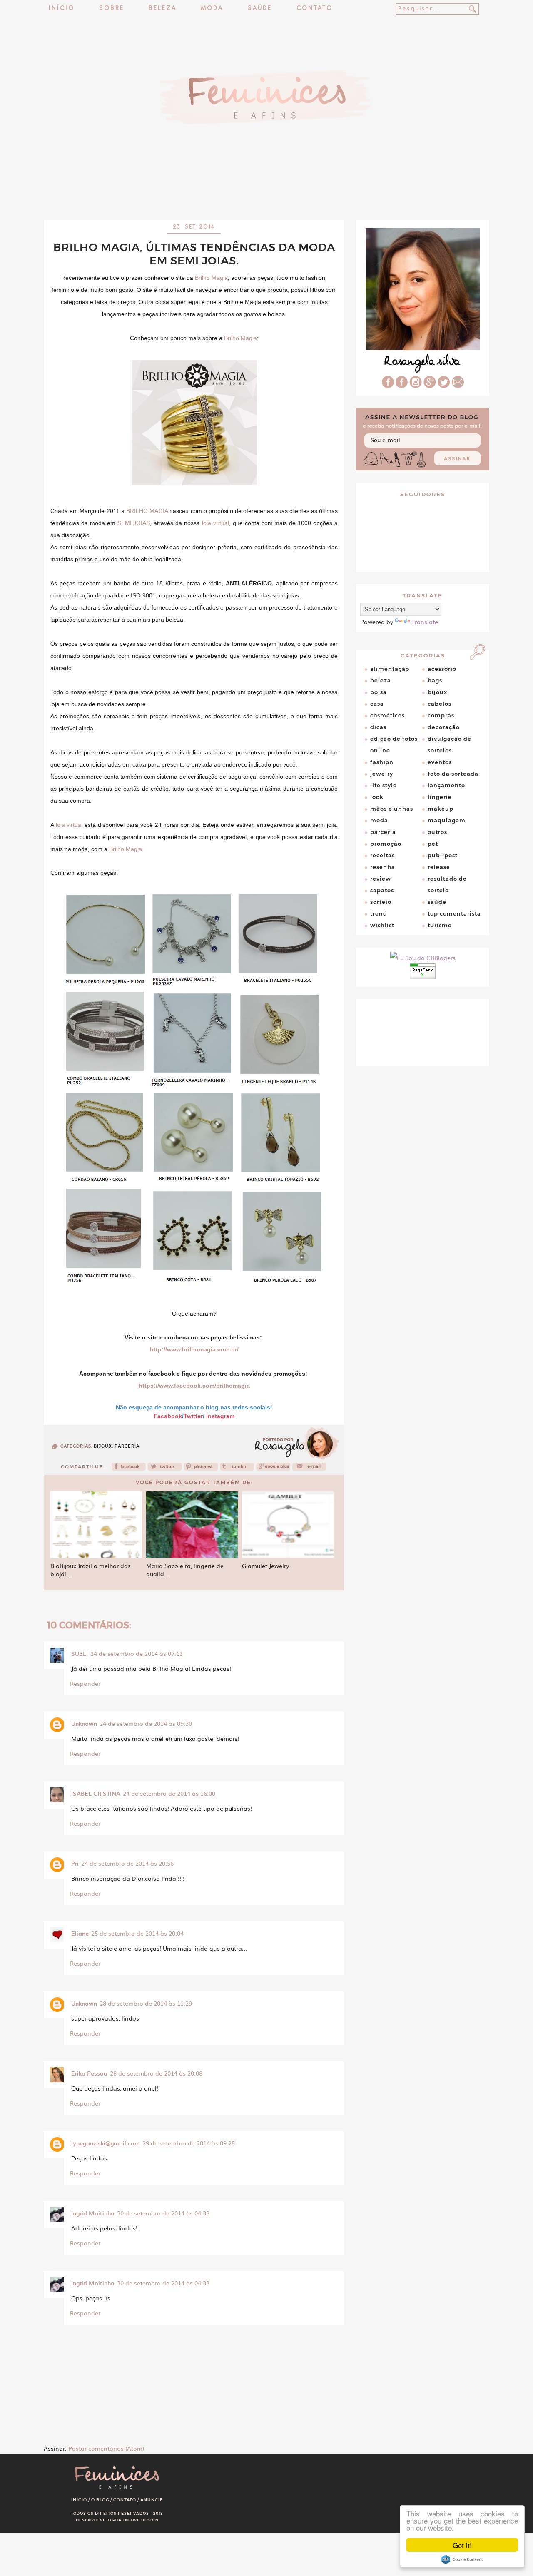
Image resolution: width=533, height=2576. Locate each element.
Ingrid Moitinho (93, 2213)
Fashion (382, 762)
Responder (85, 1683)
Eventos (440, 762)
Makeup (441, 809)
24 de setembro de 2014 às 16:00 (169, 1793)
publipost (443, 855)
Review (381, 879)
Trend (379, 913)
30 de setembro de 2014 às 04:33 (163, 2213)
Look (377, 797)
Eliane (80, 1933)
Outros (437, 832)
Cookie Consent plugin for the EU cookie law (462, 2559)
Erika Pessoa (89, 2073)
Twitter (193, 1416)
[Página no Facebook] (402, 386)
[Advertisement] (266, 198)
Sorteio (381, 902)
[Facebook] (129, 1469)
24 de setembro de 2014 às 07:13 (137, 1653)
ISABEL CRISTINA (96, 1793)
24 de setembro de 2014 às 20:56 (127, 1863)
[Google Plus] (430, 386)
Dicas (378, 727)
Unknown (84, 1723)
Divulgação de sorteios (450, 744)
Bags (435, 680)
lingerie (440, 797)
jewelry (382, 774)
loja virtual (215, 523)
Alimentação (390, 669)
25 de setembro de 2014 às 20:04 (137, 1933)
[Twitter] (165, 1469)
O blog (100, 2500)
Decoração (444, 727)
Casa (377, 704)
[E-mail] (458, 386)
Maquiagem (447, 820)
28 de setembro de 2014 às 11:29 (146, 2003)
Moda (212, 9)
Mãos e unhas (392, 809)
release (439, 867)
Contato (315, 9)
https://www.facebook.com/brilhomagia (194, 1386)
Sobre (112, 9)
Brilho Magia (211, 278)
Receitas (382, 855)
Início (62, 9)
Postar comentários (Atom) (106, 2448)
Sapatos (382, 890)
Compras (441, 715)
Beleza (163, 9)
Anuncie (152, 2500)
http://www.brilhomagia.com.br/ (194, 1349)
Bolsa (379, 692)
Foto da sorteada (453, 774)
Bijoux (103, 1446)
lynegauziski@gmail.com (106, 2143)
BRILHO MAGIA (147, 511)
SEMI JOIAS (134, 523)
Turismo (440, 925)
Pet (433, 844)
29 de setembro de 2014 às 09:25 (189, 2143)
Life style (384, 785)
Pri (75, 1863)
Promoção (386, 844)
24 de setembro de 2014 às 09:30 (146, 1723)
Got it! (462, 2545)
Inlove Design (141, 2520)
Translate (425, 622)
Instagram (220, 1416)
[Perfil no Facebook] (388, 386)
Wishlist (382, 925)
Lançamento (446, 785)
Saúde (260, 9)
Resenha (383, 867)
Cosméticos (387, 715)
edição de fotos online (394, 744)
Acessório (442, 669)
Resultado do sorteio (447, 884)
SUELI (80, 1653)
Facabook (168, 1416)
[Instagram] (416, 386)
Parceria (127, 1446)
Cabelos (440, 704)
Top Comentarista (454, 913)
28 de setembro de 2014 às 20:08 (156, 2073)
